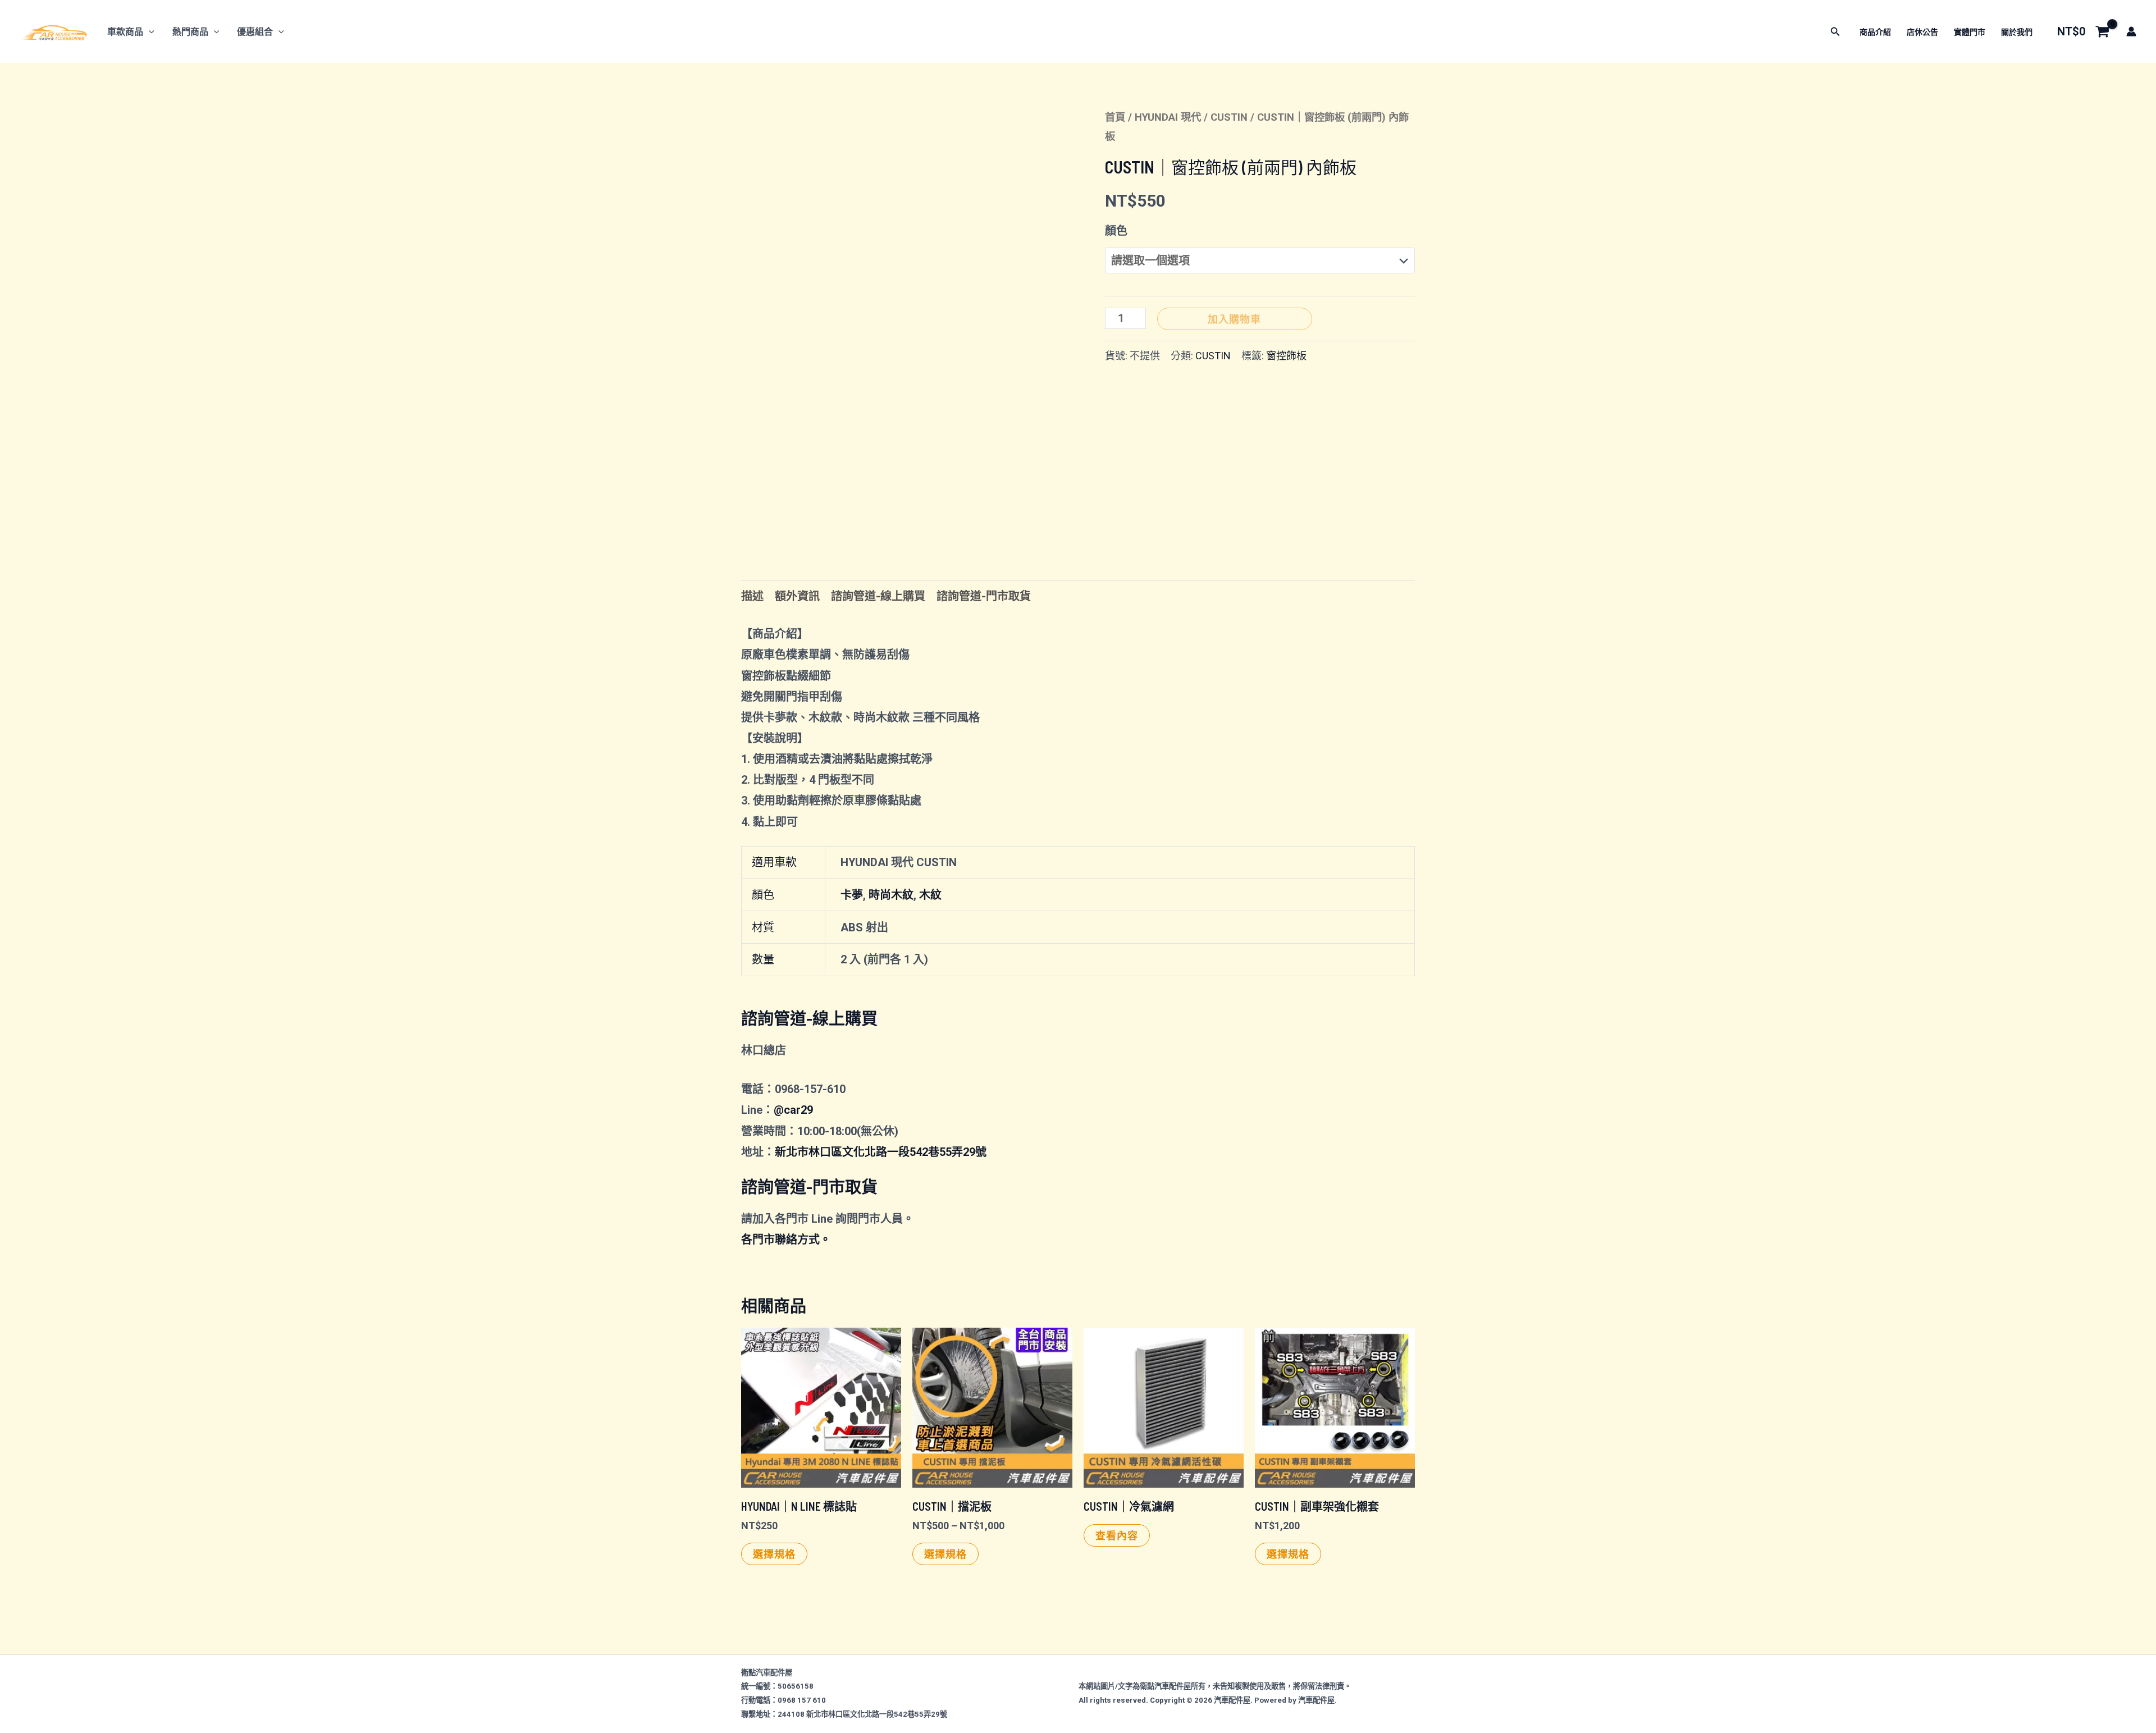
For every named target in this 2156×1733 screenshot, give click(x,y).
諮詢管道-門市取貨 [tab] (984, 596)
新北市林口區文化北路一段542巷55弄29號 (881, 1152)
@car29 (793, 1110)
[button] (149, 32)
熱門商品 (190, 32)
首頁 (1115, 117)
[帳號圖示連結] (2131, 31)
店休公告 (1922, 32)
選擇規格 (774, 1554)
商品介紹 (1875, 32)
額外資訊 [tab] (797, 596)
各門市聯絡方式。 (786, 1240)
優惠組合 (255, 32)
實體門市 (1970, 32)
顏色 (1116, 231)
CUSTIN (1229, 117)
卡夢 (852, 895)
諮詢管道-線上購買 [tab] (878, 596)
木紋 (930, 895)
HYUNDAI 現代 (1168, 117)
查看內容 (1117, 1535)
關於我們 (2017, 32)
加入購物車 (1234, 319)
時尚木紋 (891, 895)
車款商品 (125, 32)
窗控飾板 (1286, 356)
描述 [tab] (752, 596)
